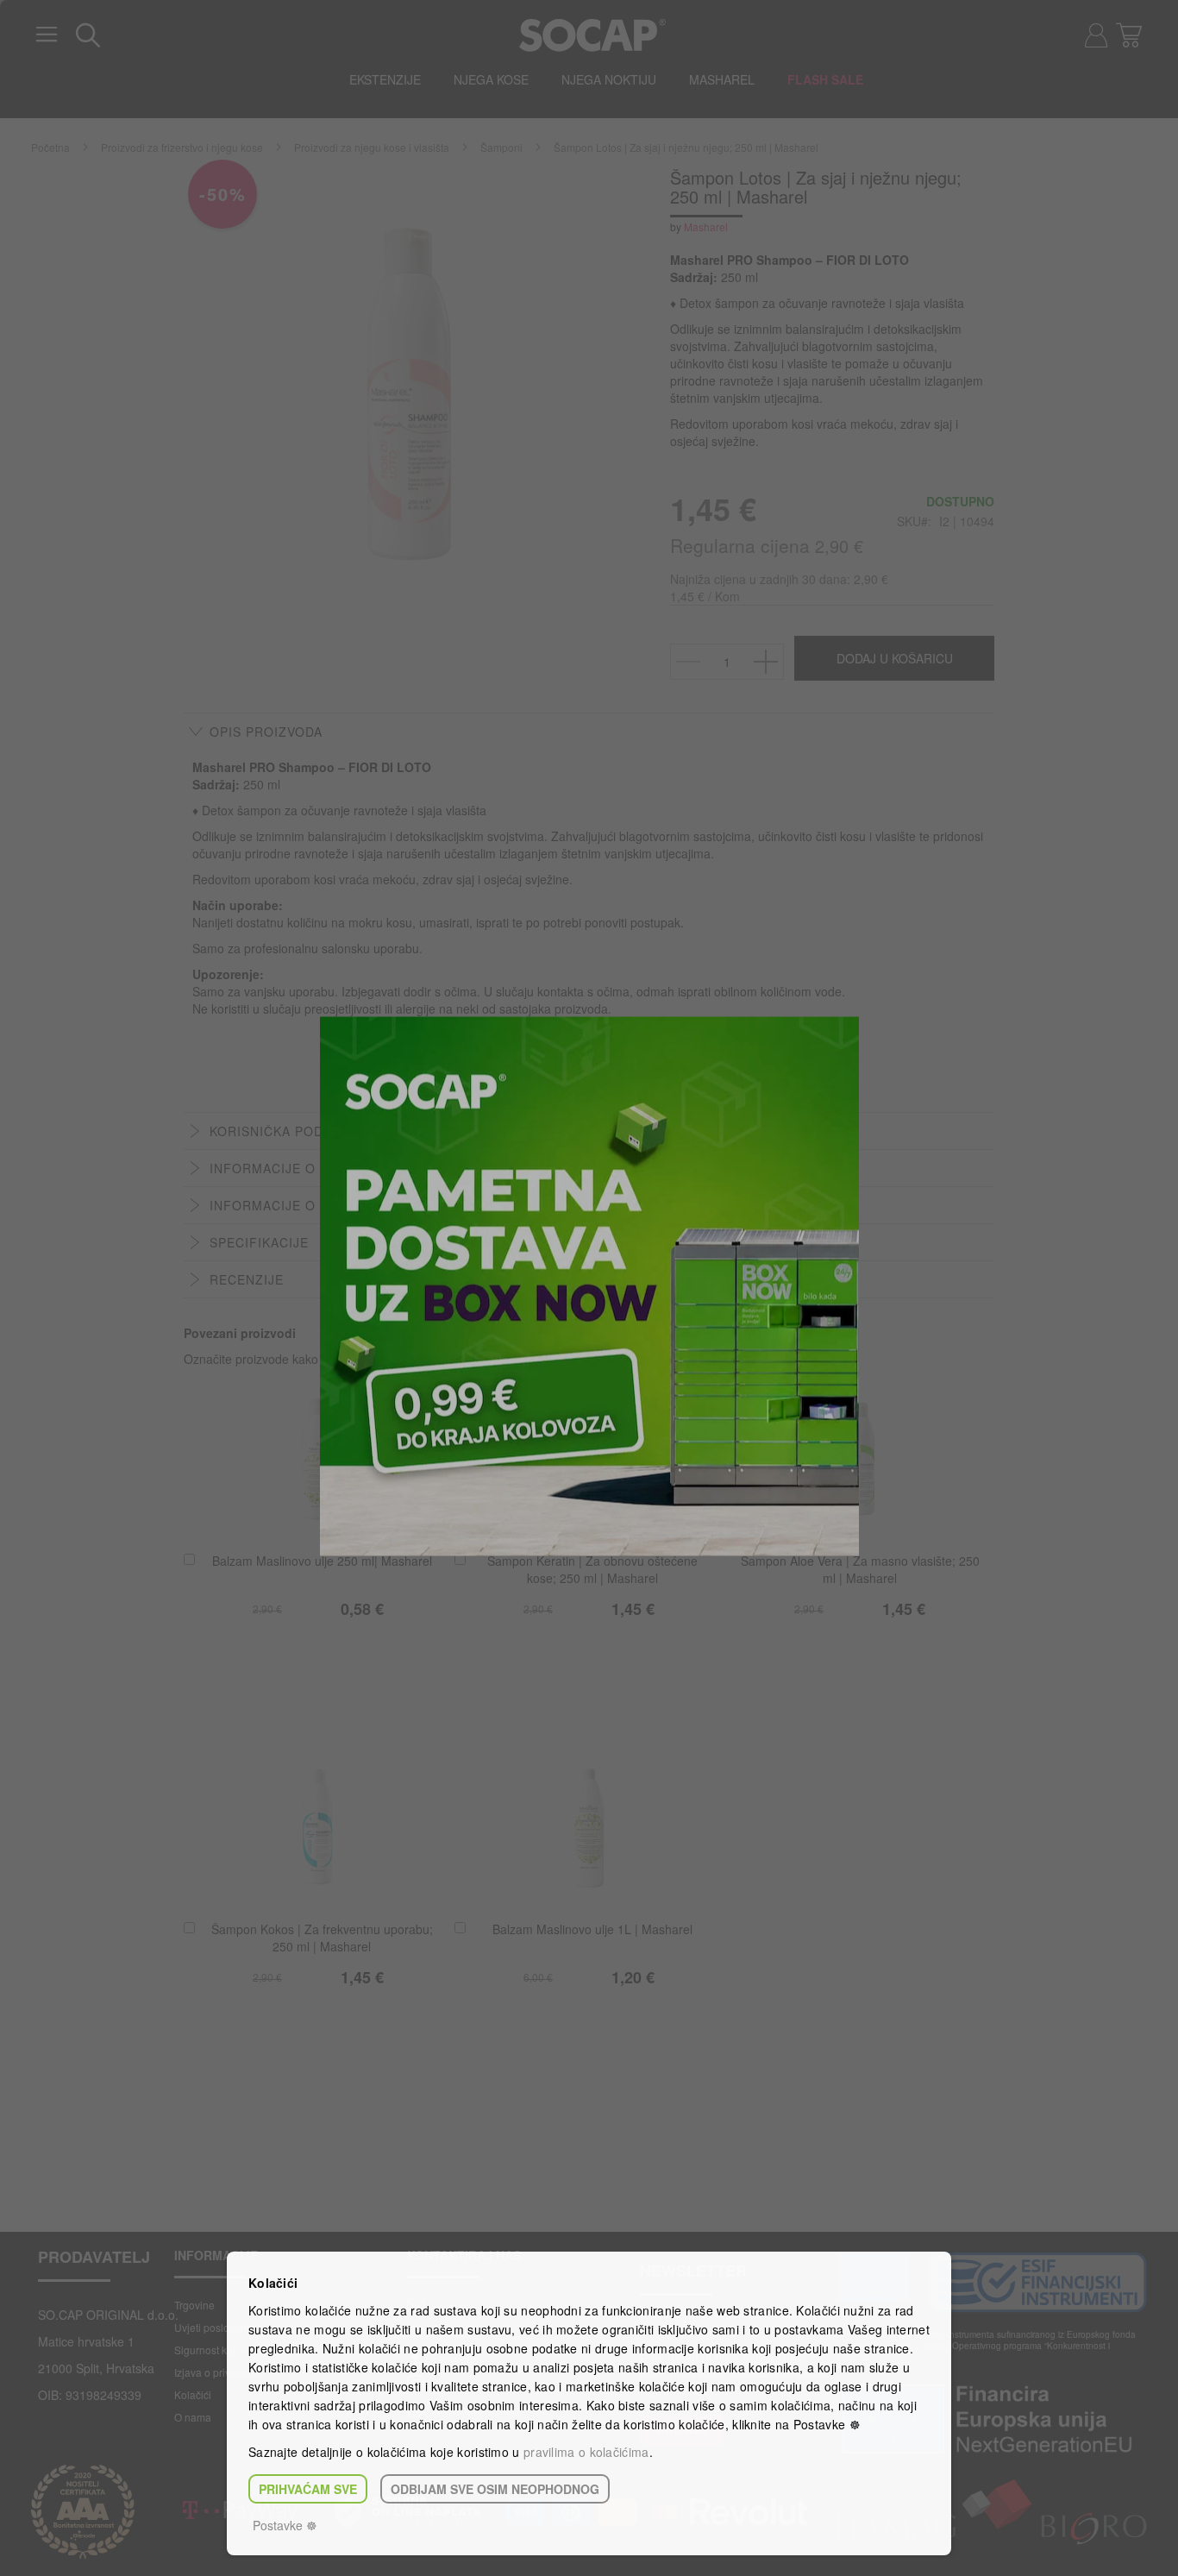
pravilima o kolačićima (586, 2452)
